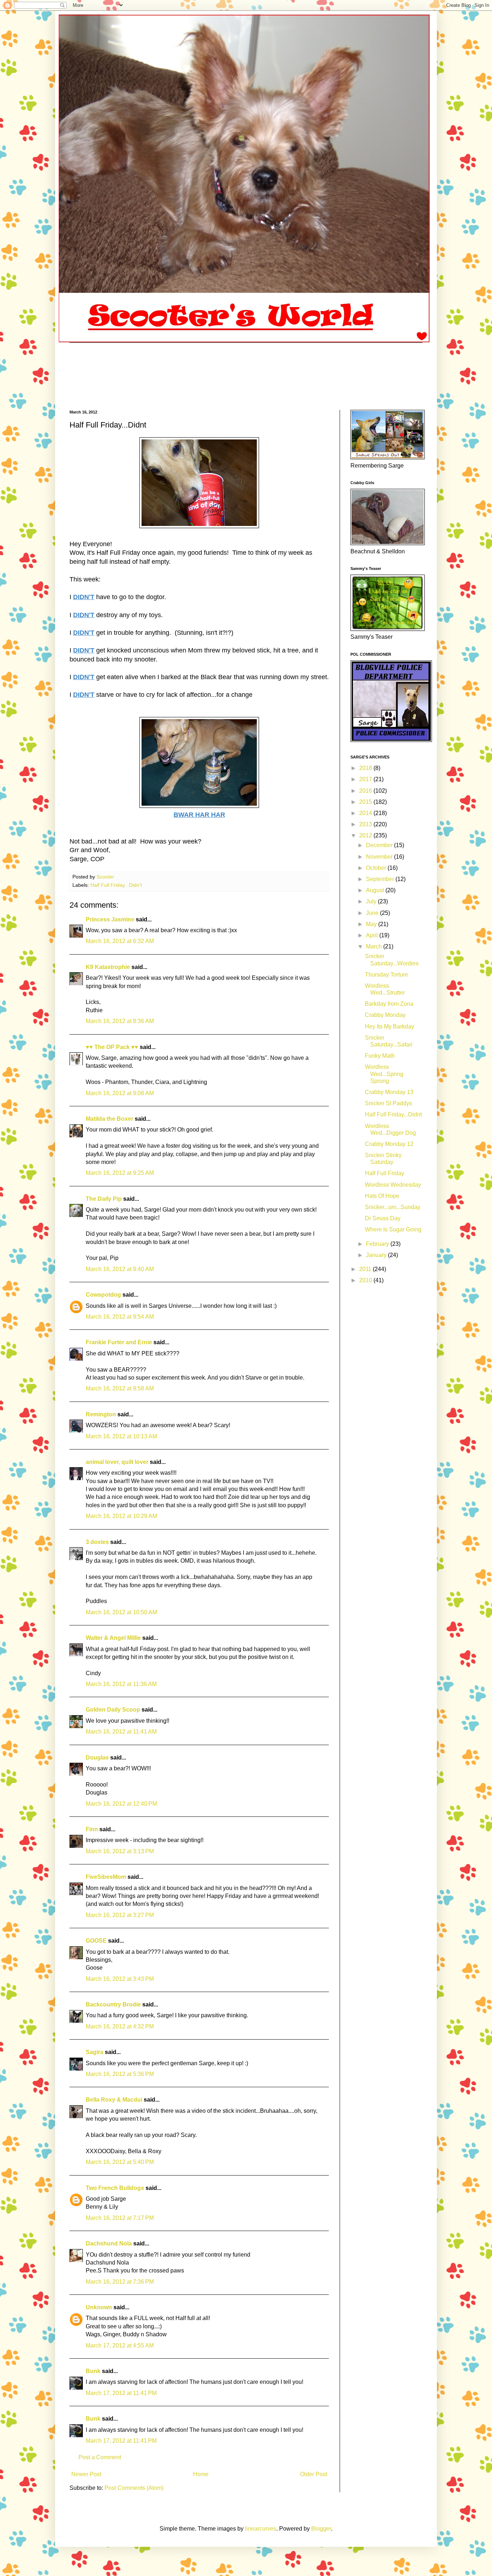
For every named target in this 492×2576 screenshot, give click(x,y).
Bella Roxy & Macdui (114, 2100)
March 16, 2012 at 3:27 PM (120, 1915)
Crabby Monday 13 (389, 1092)
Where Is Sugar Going (393, 1229)
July (372, 901)
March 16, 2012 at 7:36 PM (120, 2282)
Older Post (314, 2474)
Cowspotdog (103, 1295)
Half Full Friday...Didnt (393, 1114)
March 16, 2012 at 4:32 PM (120, 2026)
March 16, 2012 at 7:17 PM (120, 2218)
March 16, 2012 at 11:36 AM (121, 1684)
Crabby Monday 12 (389, 1144)
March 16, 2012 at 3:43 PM (120, 1979)
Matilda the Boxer (109, 1119)
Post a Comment (100, 2457)
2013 (366, 824)
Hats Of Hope (382, 1196)
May (372, 924)
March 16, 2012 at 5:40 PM (120, 2162)
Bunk (93, 2371)
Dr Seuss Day (383, 1218)
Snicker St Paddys (388, 1103)
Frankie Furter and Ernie (119, 1342)
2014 (366, 813)
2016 (366, 791)
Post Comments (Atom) (134, 2488)
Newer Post (86, 2474)
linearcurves (261, 2529)
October (377, 868)
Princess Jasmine (110, 919)
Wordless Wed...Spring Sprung (384, 1074)
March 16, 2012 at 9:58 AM (120, 1388)
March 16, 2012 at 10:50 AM (121, 1612)
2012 (366, 835)
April (373, 935)
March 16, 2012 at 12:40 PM (121, 1804)
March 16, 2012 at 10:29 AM (121, 1516)
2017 (366, 779)
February (378, 1244)
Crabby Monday (385, 1015)
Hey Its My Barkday (390, 1026)
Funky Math (380, 1056)
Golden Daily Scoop (113, 1710)
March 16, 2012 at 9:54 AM (120, 1317)
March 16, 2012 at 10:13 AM (121, 1436)
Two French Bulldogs (115, 2188)
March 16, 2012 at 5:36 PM (120, 2074)
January (377, 1255)
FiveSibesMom (106, 1877)
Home (201, 2474)
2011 (366, 1269)
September (381, 879)
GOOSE (96, 1941)
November (380, 857)
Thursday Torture (386, 975)
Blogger (321, 2529)
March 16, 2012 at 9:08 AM (120, 1093)
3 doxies (97, 1542)
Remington (101, 1414)
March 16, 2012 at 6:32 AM (120, 941)
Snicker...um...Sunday (393, 1207)
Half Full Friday (384, 1173)
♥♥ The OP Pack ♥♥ (112, 1047)
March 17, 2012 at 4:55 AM (120, 2345)
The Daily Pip (104, 1199)
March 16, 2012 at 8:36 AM (120, 1021)
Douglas (97, 1758)
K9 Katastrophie (108, 967)
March (375, 946)
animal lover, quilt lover (117, 1462)
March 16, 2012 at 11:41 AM (121, 1732)
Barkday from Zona (389, 1004)
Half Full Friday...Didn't (116, 885)
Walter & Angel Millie (113, 1638)
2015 (366, 802)
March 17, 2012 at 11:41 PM (121, 2393)
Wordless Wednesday (393, 1185)
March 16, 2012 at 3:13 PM (120, 1851)
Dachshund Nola (109, 2243)
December (380, 845)
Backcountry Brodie (113, 2004)
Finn (92, 1829)
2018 (366, 768)
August (376, 890)
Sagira (95, 2052)
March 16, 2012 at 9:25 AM (120, 1173)
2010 (366, 1280)
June (373, 913)
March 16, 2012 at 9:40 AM (120, 1269)
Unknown (99, 2307)
